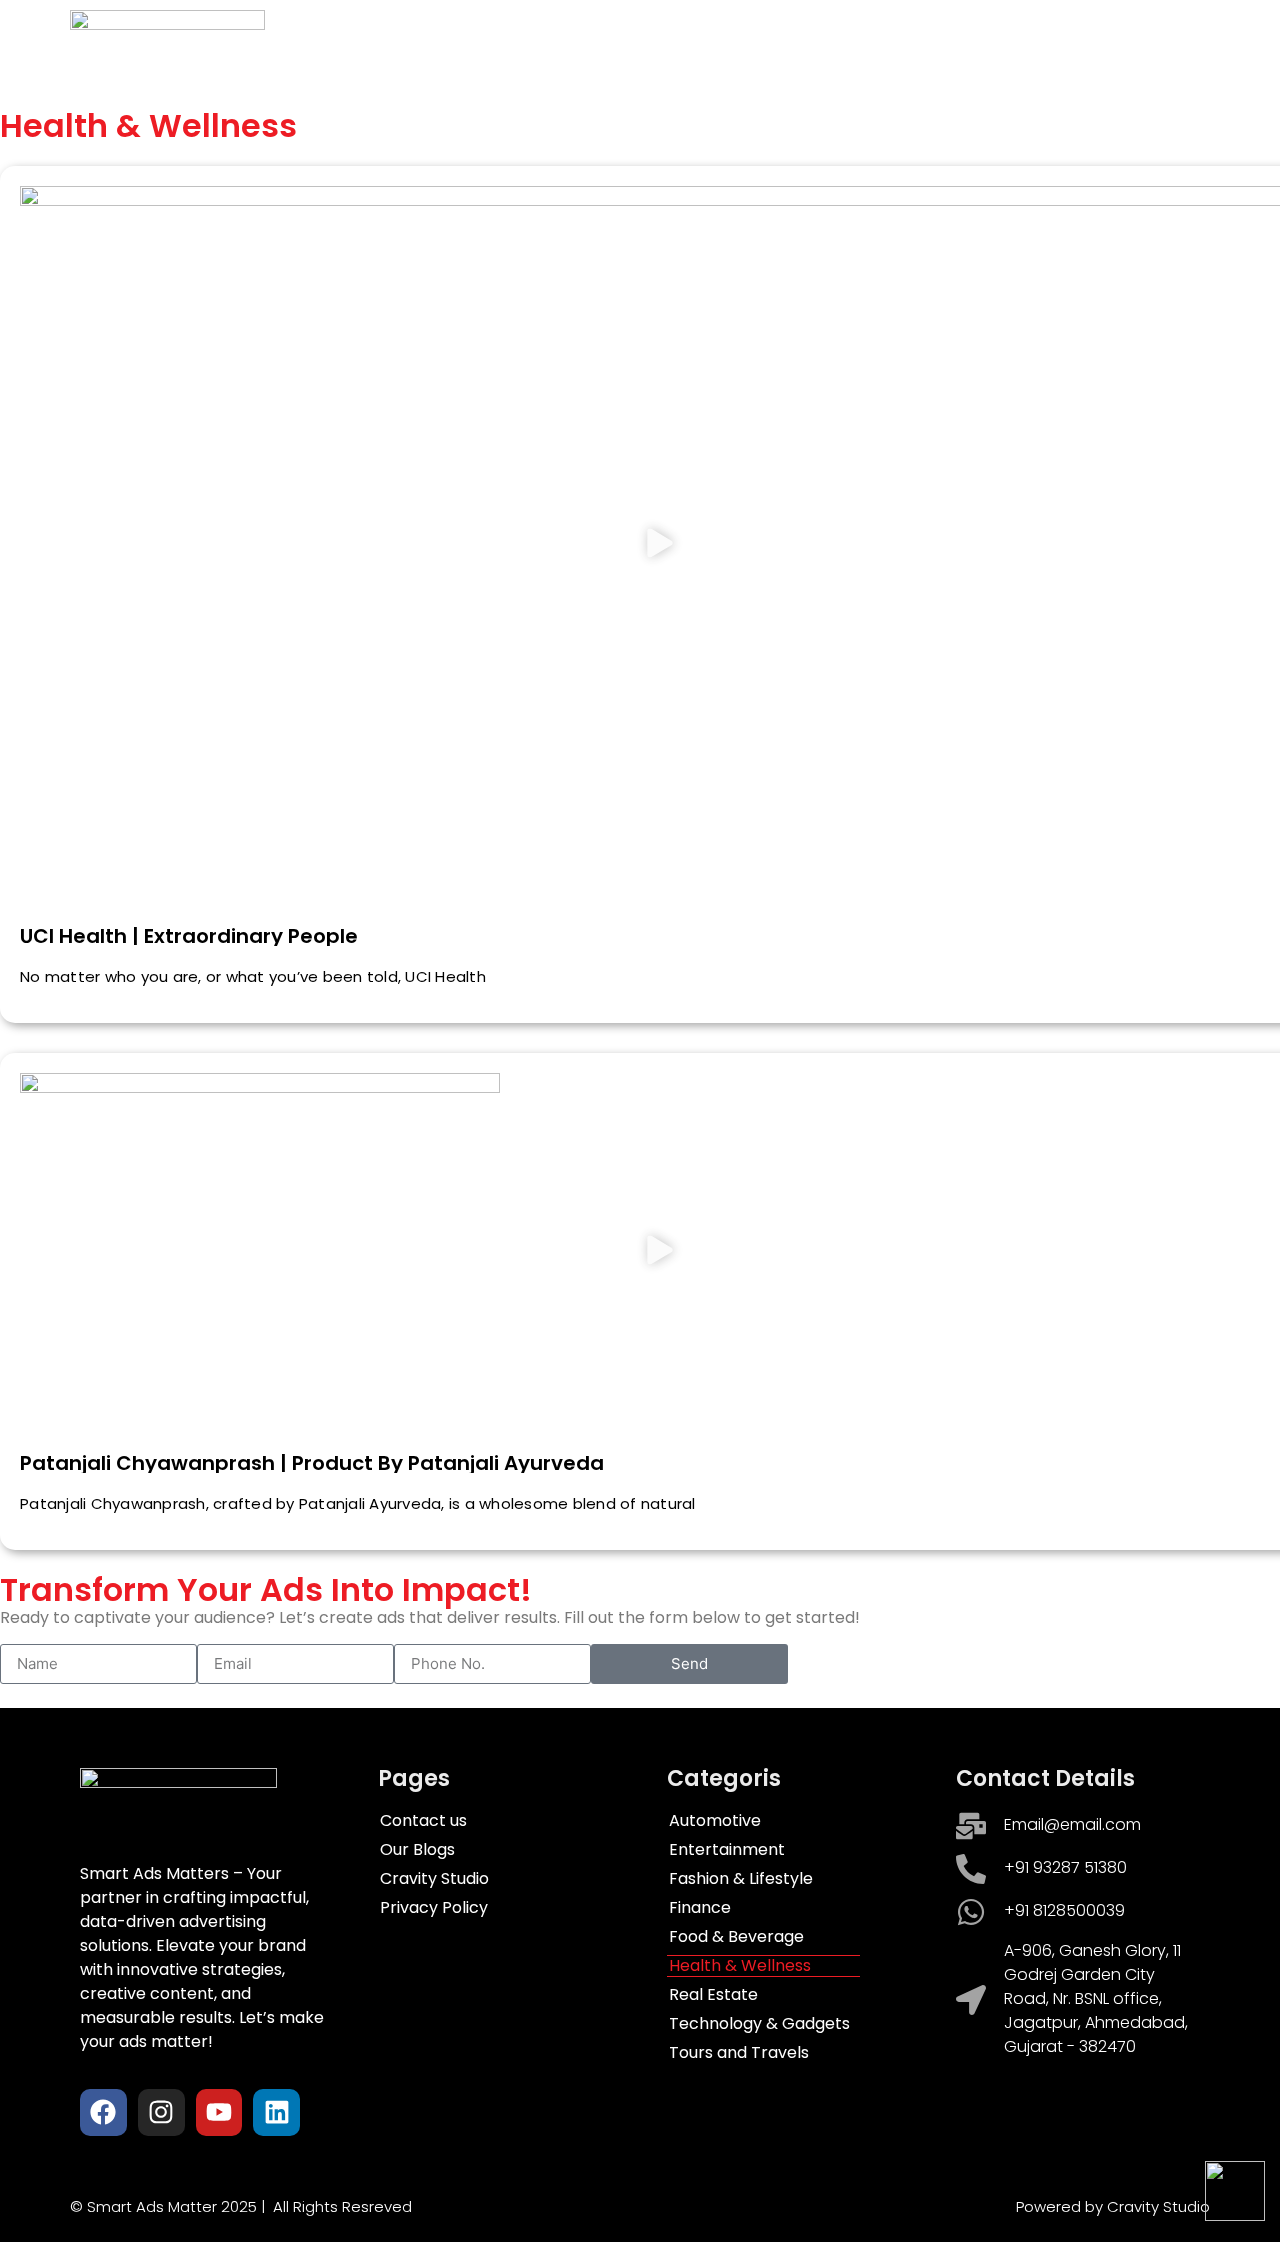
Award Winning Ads (724, 42)
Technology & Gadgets (759, 2024)
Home (438, 42)
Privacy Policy (434, 1908)
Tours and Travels (739, 2053)
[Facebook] (103, 2112)
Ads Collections (558, 42)
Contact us (1099, 42)
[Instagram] (161, 2112)
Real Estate (713, 1995)
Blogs (856, 42)
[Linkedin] (276, 2112)
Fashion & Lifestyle (741, 1879)
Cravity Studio (969, 42)
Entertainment (727, 1850)
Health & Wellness (740, 1966)
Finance (700, 1908)
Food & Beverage (736, 1937)
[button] (660, 545)
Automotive (715, 1821)
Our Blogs (417, 1850)
